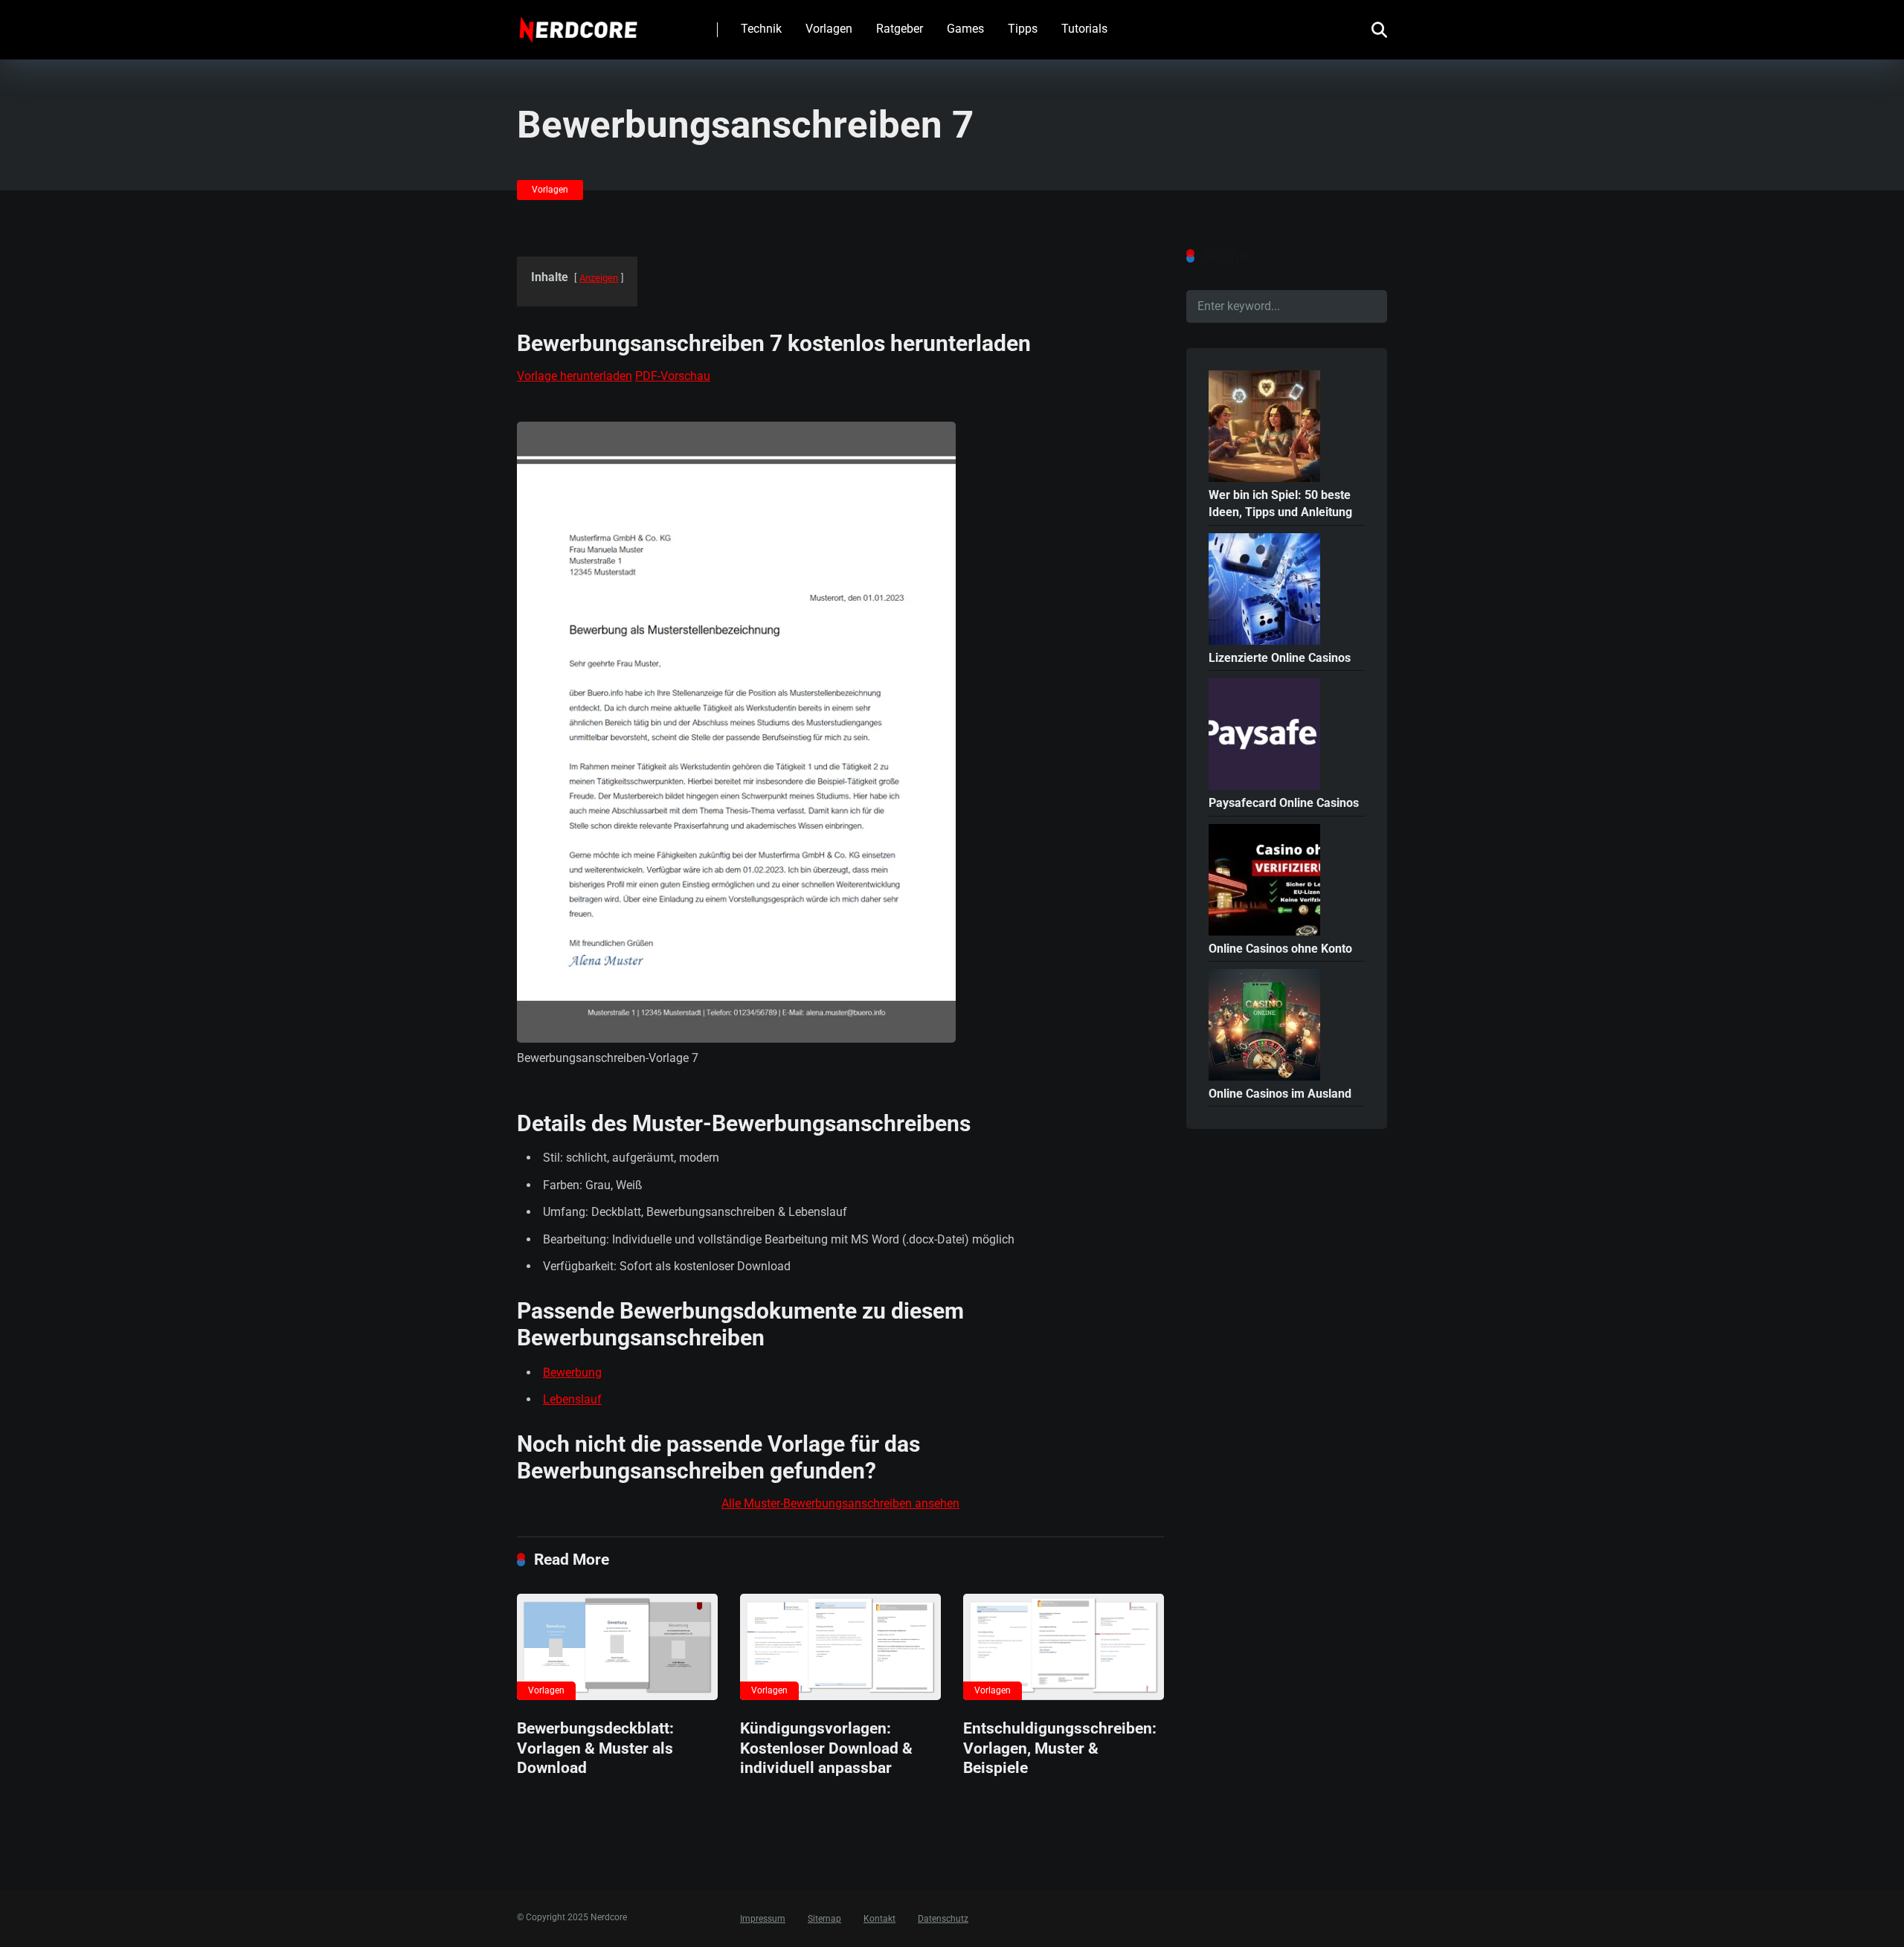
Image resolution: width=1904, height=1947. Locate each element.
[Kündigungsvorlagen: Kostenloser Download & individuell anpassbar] (840, 1647)
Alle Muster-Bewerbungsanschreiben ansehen (840, 1503)
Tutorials (1084, 29)
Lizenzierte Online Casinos (1280, 658)
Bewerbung (572, 1372)
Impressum (763, 1919)
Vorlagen (829, 29)
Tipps (1023, 29)
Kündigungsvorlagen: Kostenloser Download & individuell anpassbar (826, 1748)
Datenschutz (943, 1919)
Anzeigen (599, 278)
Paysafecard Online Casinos (1284, 803)
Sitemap (824, 1919)
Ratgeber (900, 29)
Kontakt (879, 1919)
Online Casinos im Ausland (1280, 1094)
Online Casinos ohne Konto (1280, 949)
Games (965, 29)
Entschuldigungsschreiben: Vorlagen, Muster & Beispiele (1060, 1748)
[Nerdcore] (578, 24)
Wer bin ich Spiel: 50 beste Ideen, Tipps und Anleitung (1280, 503)
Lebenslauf (572, 1399)
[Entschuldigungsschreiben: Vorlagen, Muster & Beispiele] (1064, 1647)
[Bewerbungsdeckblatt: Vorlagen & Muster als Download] (617, 1647)
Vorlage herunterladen (575, 376)
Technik (761, 29)
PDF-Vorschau (673, 376)
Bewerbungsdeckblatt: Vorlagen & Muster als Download (595, 1748)
